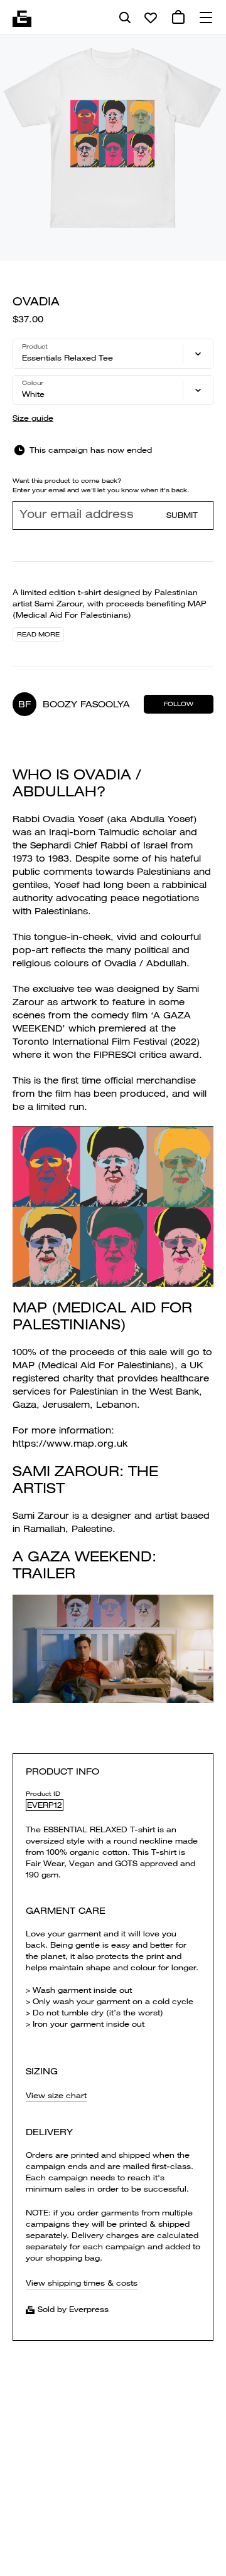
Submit (182, 515)
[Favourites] (151, 18)
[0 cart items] (178, 18)
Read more (38, 634)
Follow (179, 704)
